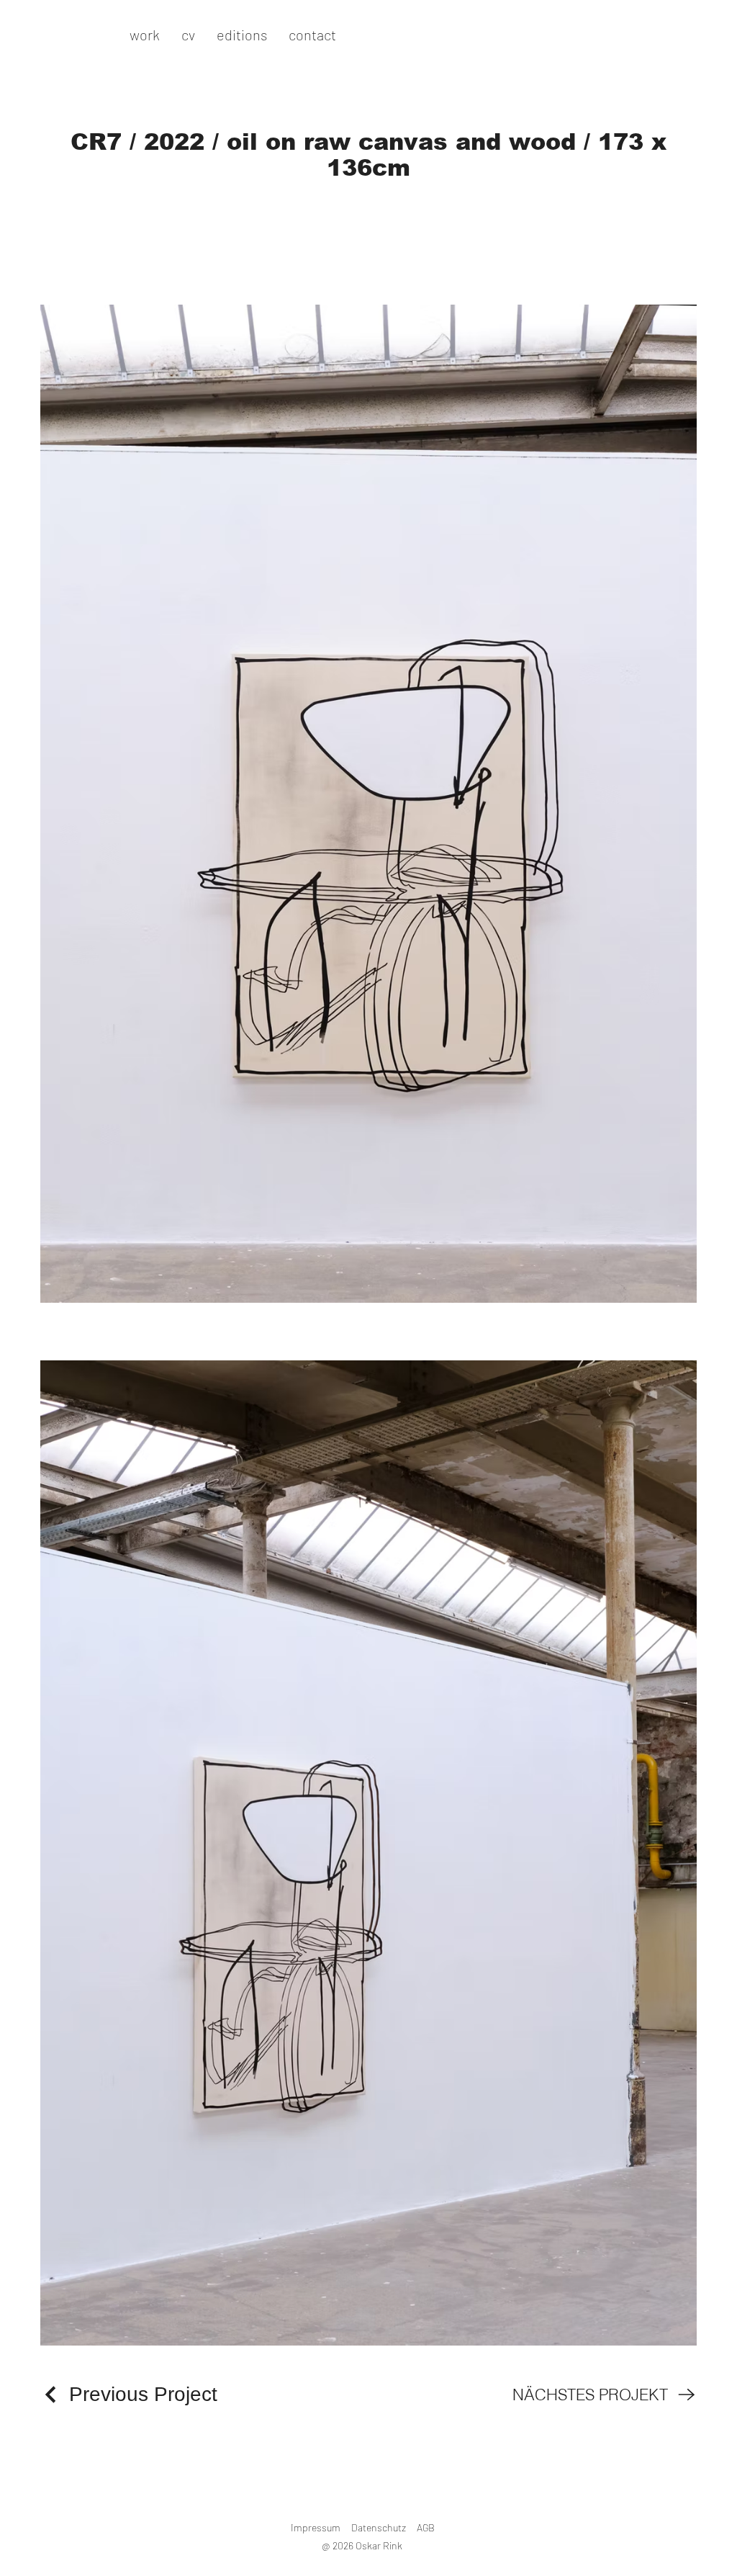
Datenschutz (379, 2527)
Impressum (316, 2527)
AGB (426, 2527)
